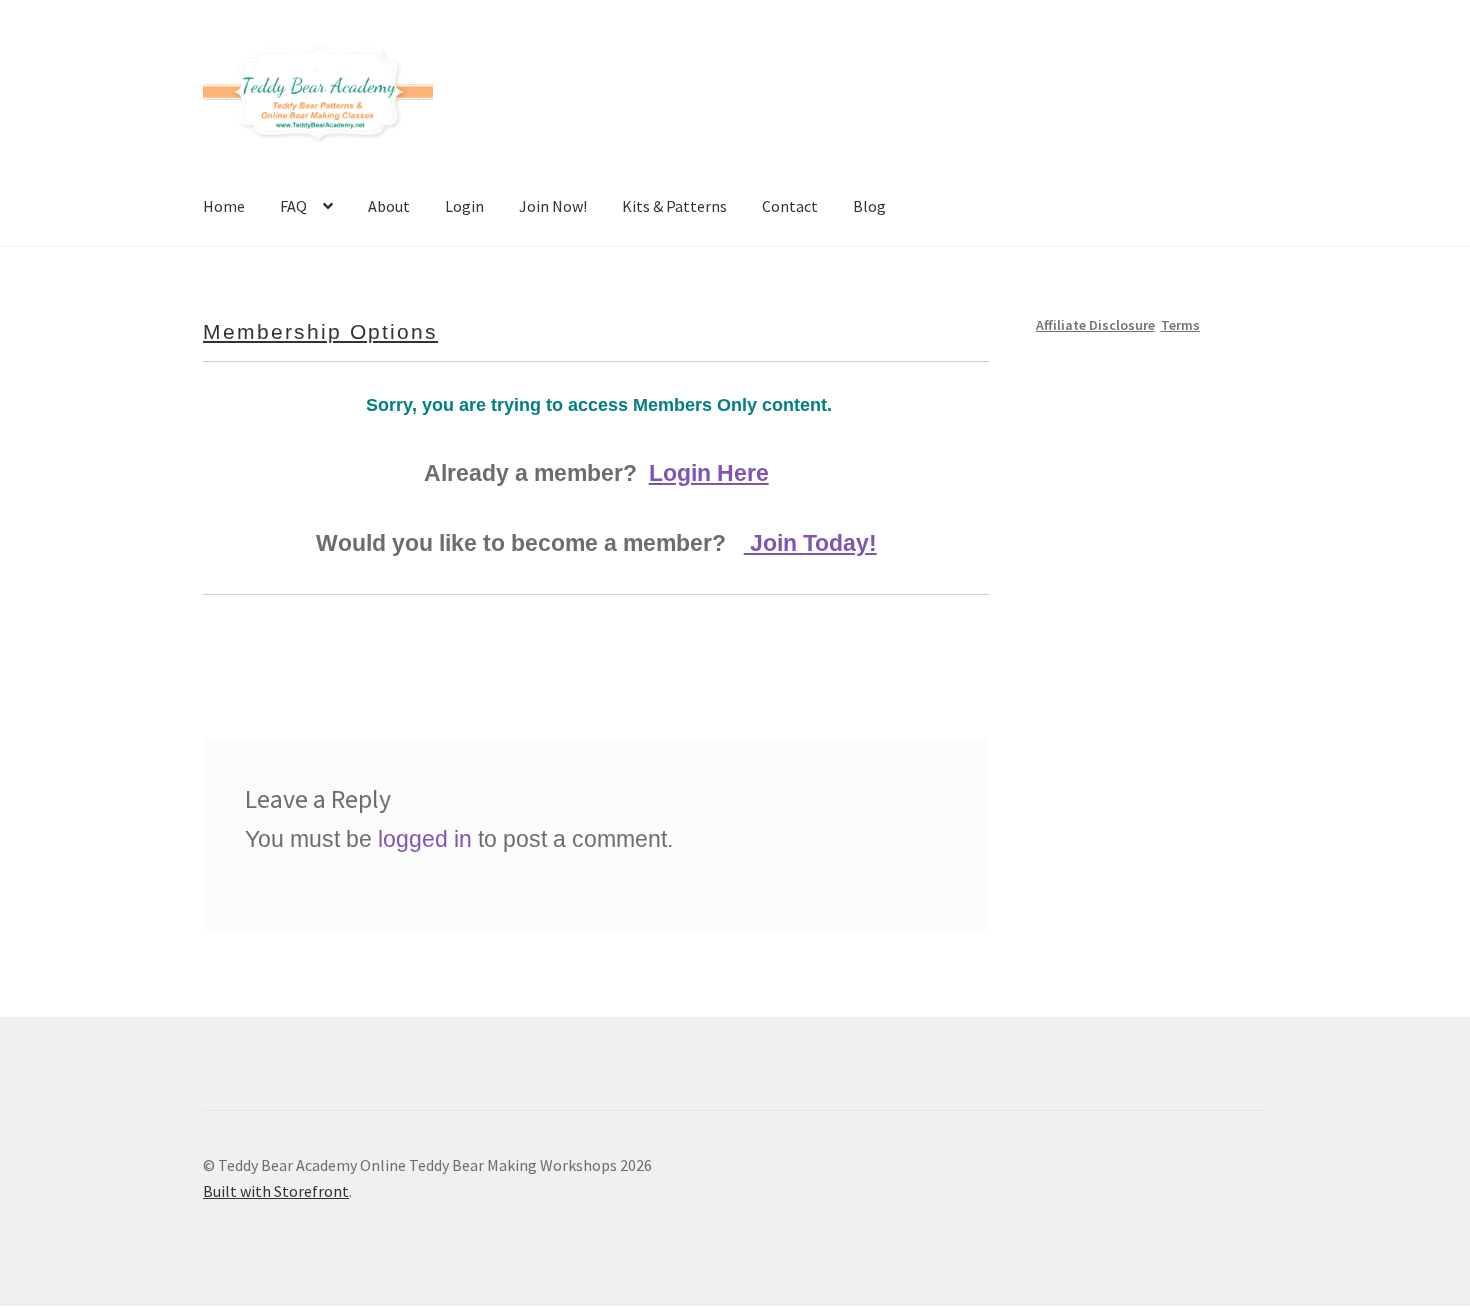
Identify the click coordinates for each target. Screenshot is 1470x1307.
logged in (425, 839)
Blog (869, 206)
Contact (790, 206)
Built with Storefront (276, 1191)
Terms (1180, 325)
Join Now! (553, 206)
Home (224, 206)
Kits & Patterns (674, 206)
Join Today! (810, 543)
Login (464, 206)
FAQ (293, 206)
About (389, 206)
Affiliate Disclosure (1095, 325)
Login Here (709, 473)
